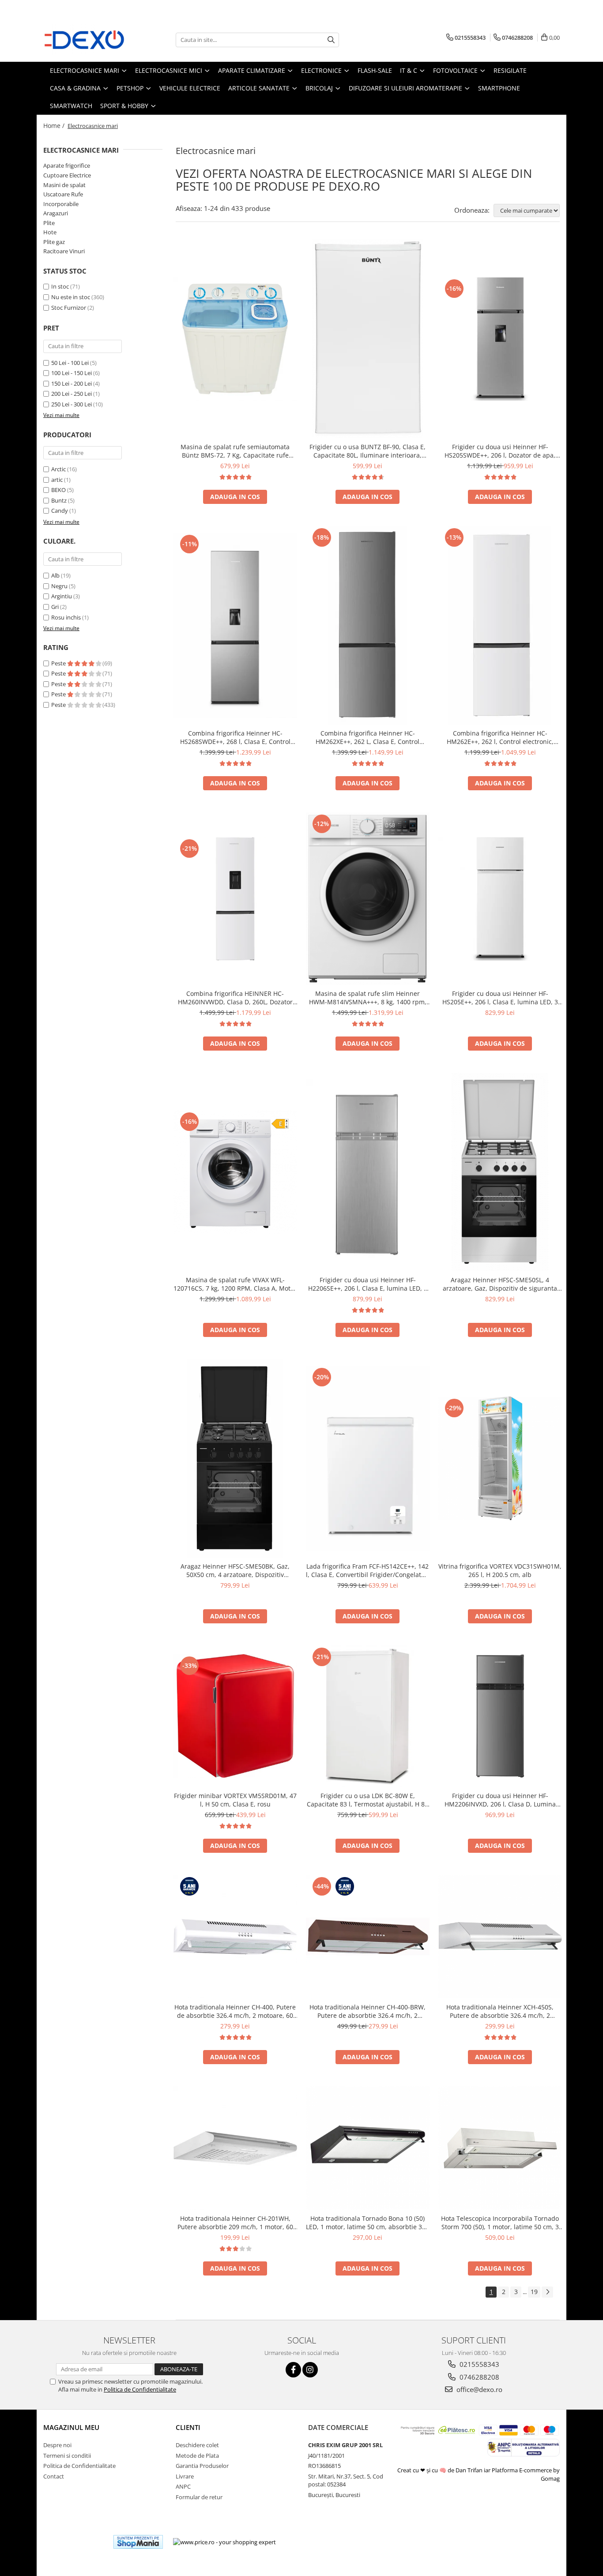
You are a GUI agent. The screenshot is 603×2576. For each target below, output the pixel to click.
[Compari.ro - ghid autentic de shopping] (74, 2542)
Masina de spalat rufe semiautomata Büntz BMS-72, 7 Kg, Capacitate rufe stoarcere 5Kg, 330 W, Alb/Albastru (235, 451)
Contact (54, 2476)
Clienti (188, 2427)
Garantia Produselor (202, 2466)
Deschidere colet (197, 2445)
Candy (60, 511)
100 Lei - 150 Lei (72, 373)
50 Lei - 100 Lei (70, 363)
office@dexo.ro (479, 2389)
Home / (55, 126)
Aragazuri (56, 213)
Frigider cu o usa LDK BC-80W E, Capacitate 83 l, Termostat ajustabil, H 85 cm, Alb (367, 1800)
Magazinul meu (71, 2427)
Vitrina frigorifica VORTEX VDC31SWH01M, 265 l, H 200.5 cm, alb (500, 1570)
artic (57, 480)
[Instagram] (310, 2370)
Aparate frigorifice (67, 165)
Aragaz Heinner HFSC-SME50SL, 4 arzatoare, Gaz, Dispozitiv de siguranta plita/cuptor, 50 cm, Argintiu (500, 1284)
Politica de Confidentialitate (140, 2389)
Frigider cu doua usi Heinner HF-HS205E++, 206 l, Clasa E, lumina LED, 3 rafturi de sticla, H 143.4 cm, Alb (500, 998)
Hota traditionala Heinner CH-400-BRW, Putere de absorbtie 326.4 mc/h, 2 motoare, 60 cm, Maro (367, 2011)
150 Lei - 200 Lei (72, 383)
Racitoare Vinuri (64, 251)
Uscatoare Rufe (63, 194)
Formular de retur (199, 2497)
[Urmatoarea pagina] (547, 2292)
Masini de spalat (64, 185)
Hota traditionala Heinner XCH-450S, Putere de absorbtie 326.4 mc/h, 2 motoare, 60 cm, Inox (500, 2011)
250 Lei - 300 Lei (72, 404)
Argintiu (62, 596)
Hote (50, 232)
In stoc (60, 286)
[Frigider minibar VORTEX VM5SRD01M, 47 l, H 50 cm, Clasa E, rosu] (235, 1716)
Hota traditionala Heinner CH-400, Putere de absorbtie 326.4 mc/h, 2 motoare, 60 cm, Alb (235, 2011)
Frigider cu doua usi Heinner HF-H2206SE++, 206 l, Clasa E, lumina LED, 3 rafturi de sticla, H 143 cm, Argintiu (368, 1284)
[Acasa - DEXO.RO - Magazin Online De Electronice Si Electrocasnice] (87, 40)
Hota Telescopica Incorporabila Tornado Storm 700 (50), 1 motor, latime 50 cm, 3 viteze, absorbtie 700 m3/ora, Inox (500, 2223)
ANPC (183, 2486)
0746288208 (479, 2377)
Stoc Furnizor (69, 308)
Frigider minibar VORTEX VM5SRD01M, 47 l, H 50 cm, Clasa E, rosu (235, 1800)
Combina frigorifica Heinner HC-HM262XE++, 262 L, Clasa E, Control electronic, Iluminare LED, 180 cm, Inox (368, 737)
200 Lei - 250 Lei (72, 394)
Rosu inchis (66, 617)
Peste (59, 663)
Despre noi (57, 2445)
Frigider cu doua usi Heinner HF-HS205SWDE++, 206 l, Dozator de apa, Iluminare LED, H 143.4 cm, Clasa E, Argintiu (500, 451)
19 (534, 2292)
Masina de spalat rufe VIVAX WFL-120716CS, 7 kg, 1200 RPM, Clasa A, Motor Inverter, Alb (235, 1284)
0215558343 (479, 2364)
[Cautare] (331, 40)
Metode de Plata (197, 2456)
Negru (59, 586)
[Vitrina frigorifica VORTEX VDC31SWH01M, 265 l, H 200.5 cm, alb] (500, 1458)
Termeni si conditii (67, 2456)
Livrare (185, 2476)
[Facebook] (293, 2370)
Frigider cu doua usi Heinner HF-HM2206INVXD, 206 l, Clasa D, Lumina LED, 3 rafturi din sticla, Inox (500, 1800)
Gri (55, 607)
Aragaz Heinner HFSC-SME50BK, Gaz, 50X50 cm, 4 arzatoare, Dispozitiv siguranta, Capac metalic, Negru (235, 1570)
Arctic (58, 469)
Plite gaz (54, 242)
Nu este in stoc (71, 297)
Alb (55, 575)
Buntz (59, 500)
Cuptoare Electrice (67, 175)
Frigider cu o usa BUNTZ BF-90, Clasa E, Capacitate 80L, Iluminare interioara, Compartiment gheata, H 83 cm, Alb (367, 451)
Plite (49, 223)
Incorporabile (61, 204)
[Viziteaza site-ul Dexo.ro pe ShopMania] (138, 2542)
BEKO (58, 490)
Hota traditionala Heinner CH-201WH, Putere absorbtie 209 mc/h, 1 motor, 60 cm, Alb (235, 2223)
